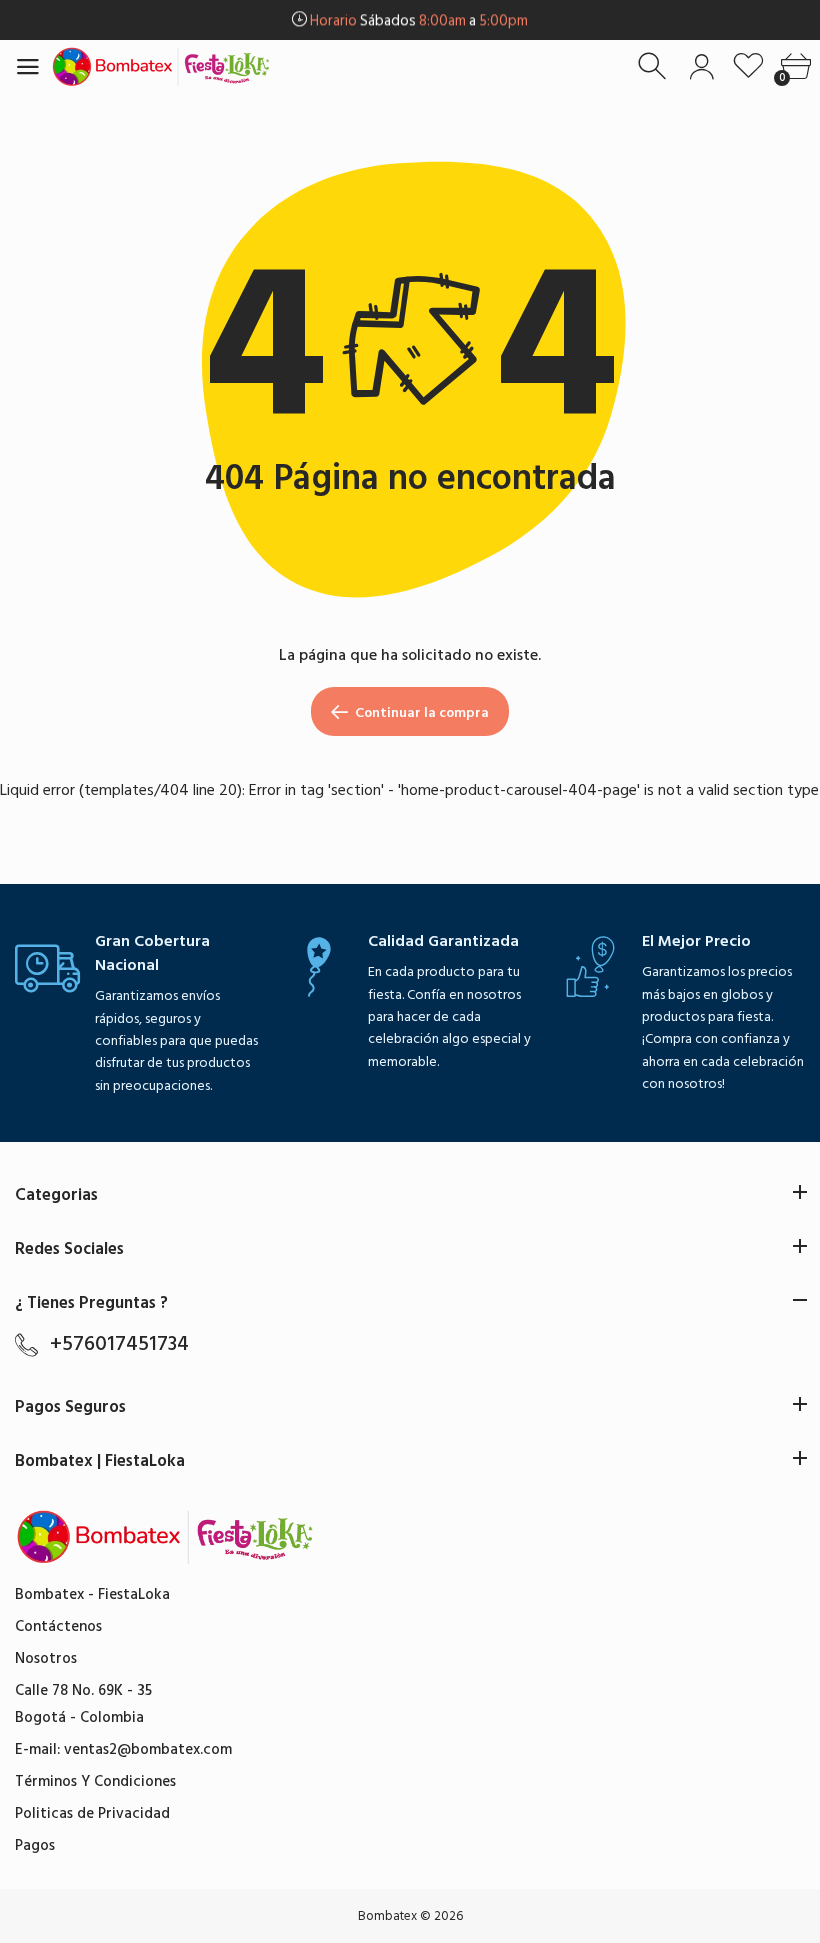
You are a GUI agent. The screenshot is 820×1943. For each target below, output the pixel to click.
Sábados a (419, 20)
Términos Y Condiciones (95, 1781)
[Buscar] (654, 66)
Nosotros (46, 1658)
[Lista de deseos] (748, 66)
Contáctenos (58, 1626)
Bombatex (387, 1916)
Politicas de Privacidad (92, 1813)
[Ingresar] (701, 66)
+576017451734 (119, 1344)
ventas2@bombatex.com (148, 1749)
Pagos (35, 1845)
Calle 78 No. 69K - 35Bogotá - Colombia (83, 1704)
